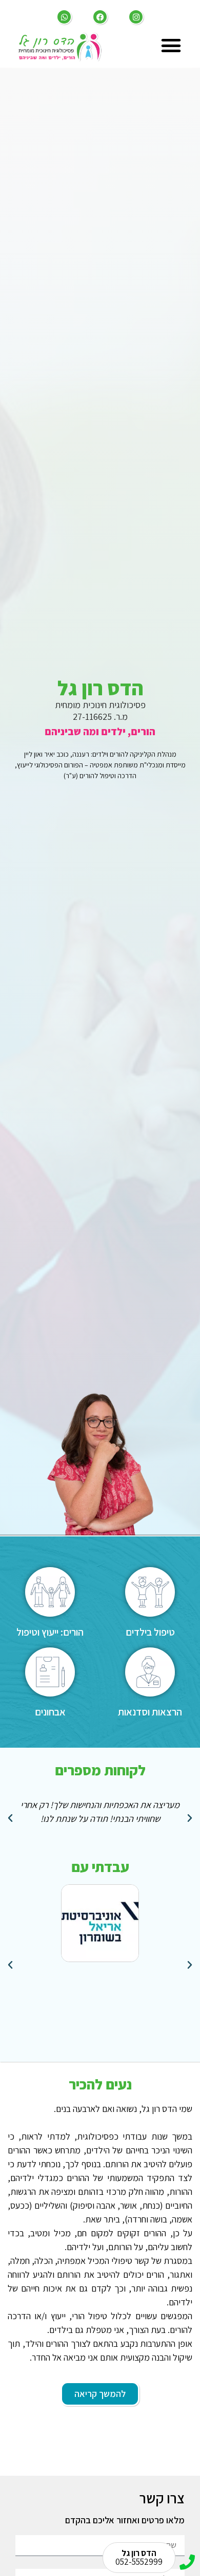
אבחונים (50, 1712)
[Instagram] (136, 17)
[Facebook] (100, 17)
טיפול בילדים (150, 1632)
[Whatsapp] (64, 17)
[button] (171, 46)
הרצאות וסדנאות (150, 1712)
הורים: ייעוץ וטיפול (50, 1632)
